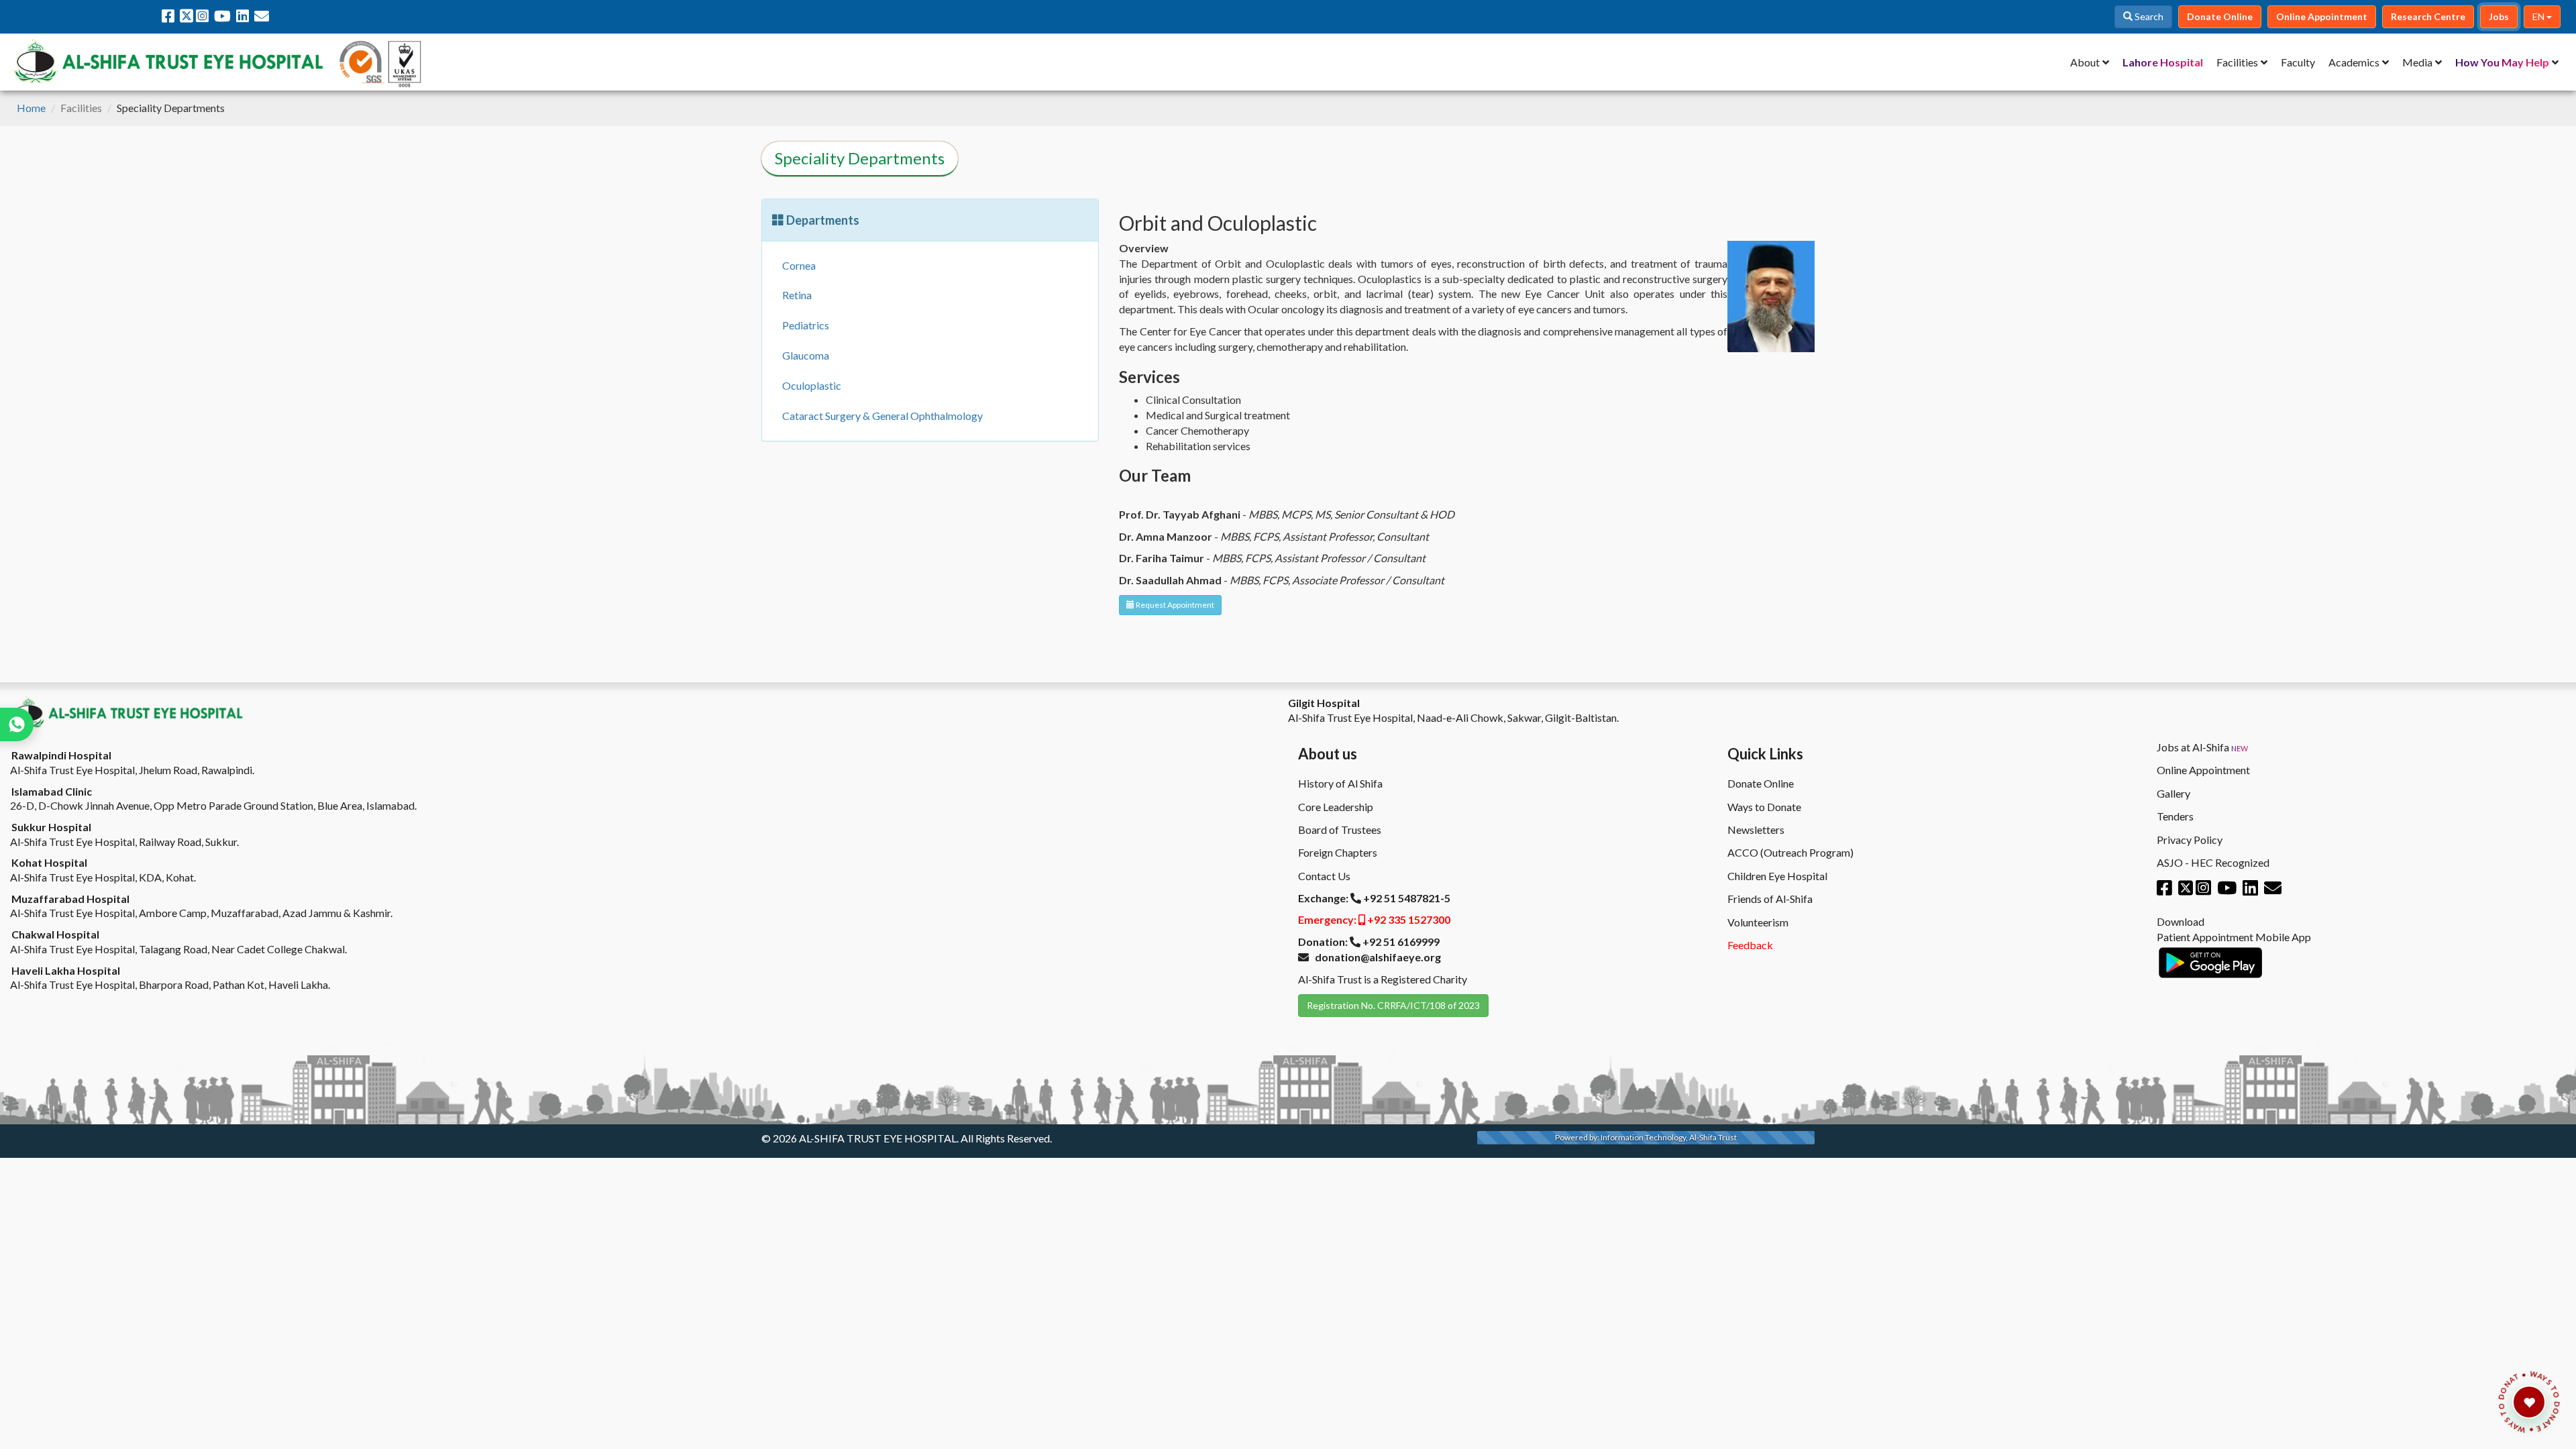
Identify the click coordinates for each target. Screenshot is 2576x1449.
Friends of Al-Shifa (1770, 899)
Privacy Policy (2190, 840)
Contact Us (1324, 876)
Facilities (2237, 62)
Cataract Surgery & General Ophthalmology (882, 416)
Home (31, 108)
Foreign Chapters (1338, 852)
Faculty (2298, 62)
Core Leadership (1336, 807)
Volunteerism (1758, 922)
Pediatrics (806, 325)
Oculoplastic (812, 385)
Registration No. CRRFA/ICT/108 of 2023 (1393, 1005)
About (2085, 62)
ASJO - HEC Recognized (2213, 862)
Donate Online (1761, 783)
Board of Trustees (1340, 829)
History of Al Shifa (1340, 783)
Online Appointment (2203, 770)
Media (2417, 62)
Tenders (2175, 816)
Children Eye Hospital (1777, 876)
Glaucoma (806, 355)
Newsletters (1756, 829)
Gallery (2173, 793)
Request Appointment (1174, 605)
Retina (797, 295)
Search (2148, 16)
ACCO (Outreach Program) (1790, 852)
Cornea (799, 265)
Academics (2354, 62)
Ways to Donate (1764, 807)
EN (2539, 16)
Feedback (1750, 945)
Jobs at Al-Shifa (2202, 747)
